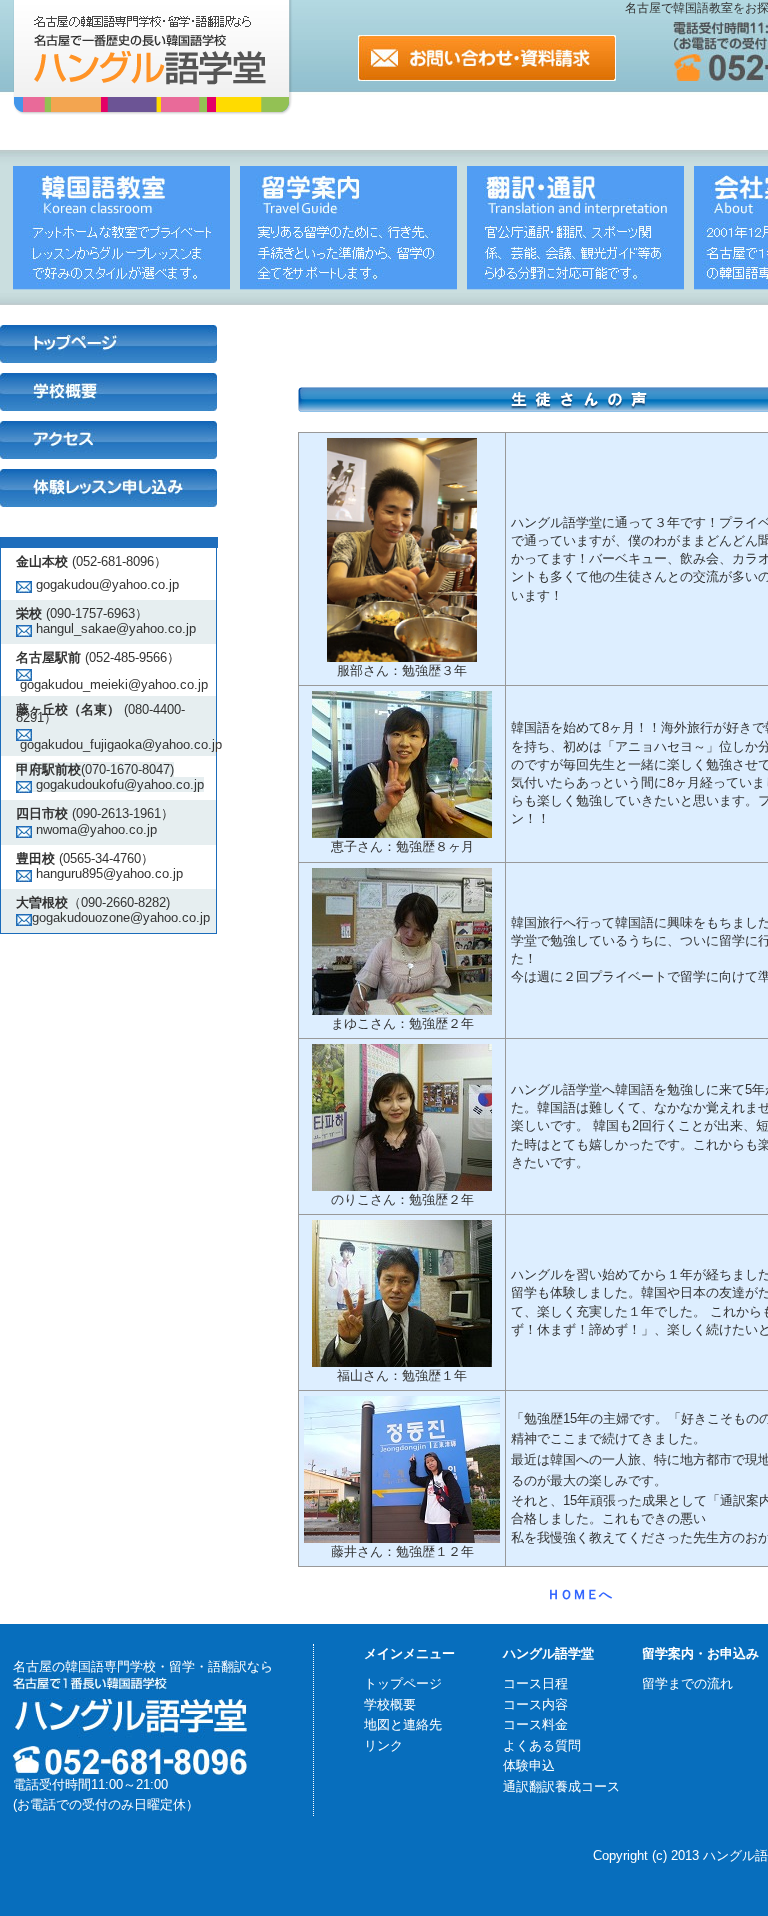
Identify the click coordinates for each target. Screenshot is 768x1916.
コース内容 (535, 1704)
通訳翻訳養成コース (561, 1786)
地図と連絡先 (403, 1724)
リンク (383, 1745)
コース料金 (535, 1724)
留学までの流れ (687, 1683)
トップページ (403, 1683)
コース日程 (535, 1683)
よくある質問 (542, 1745)
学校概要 (390, 1704)
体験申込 (529, 1765)
